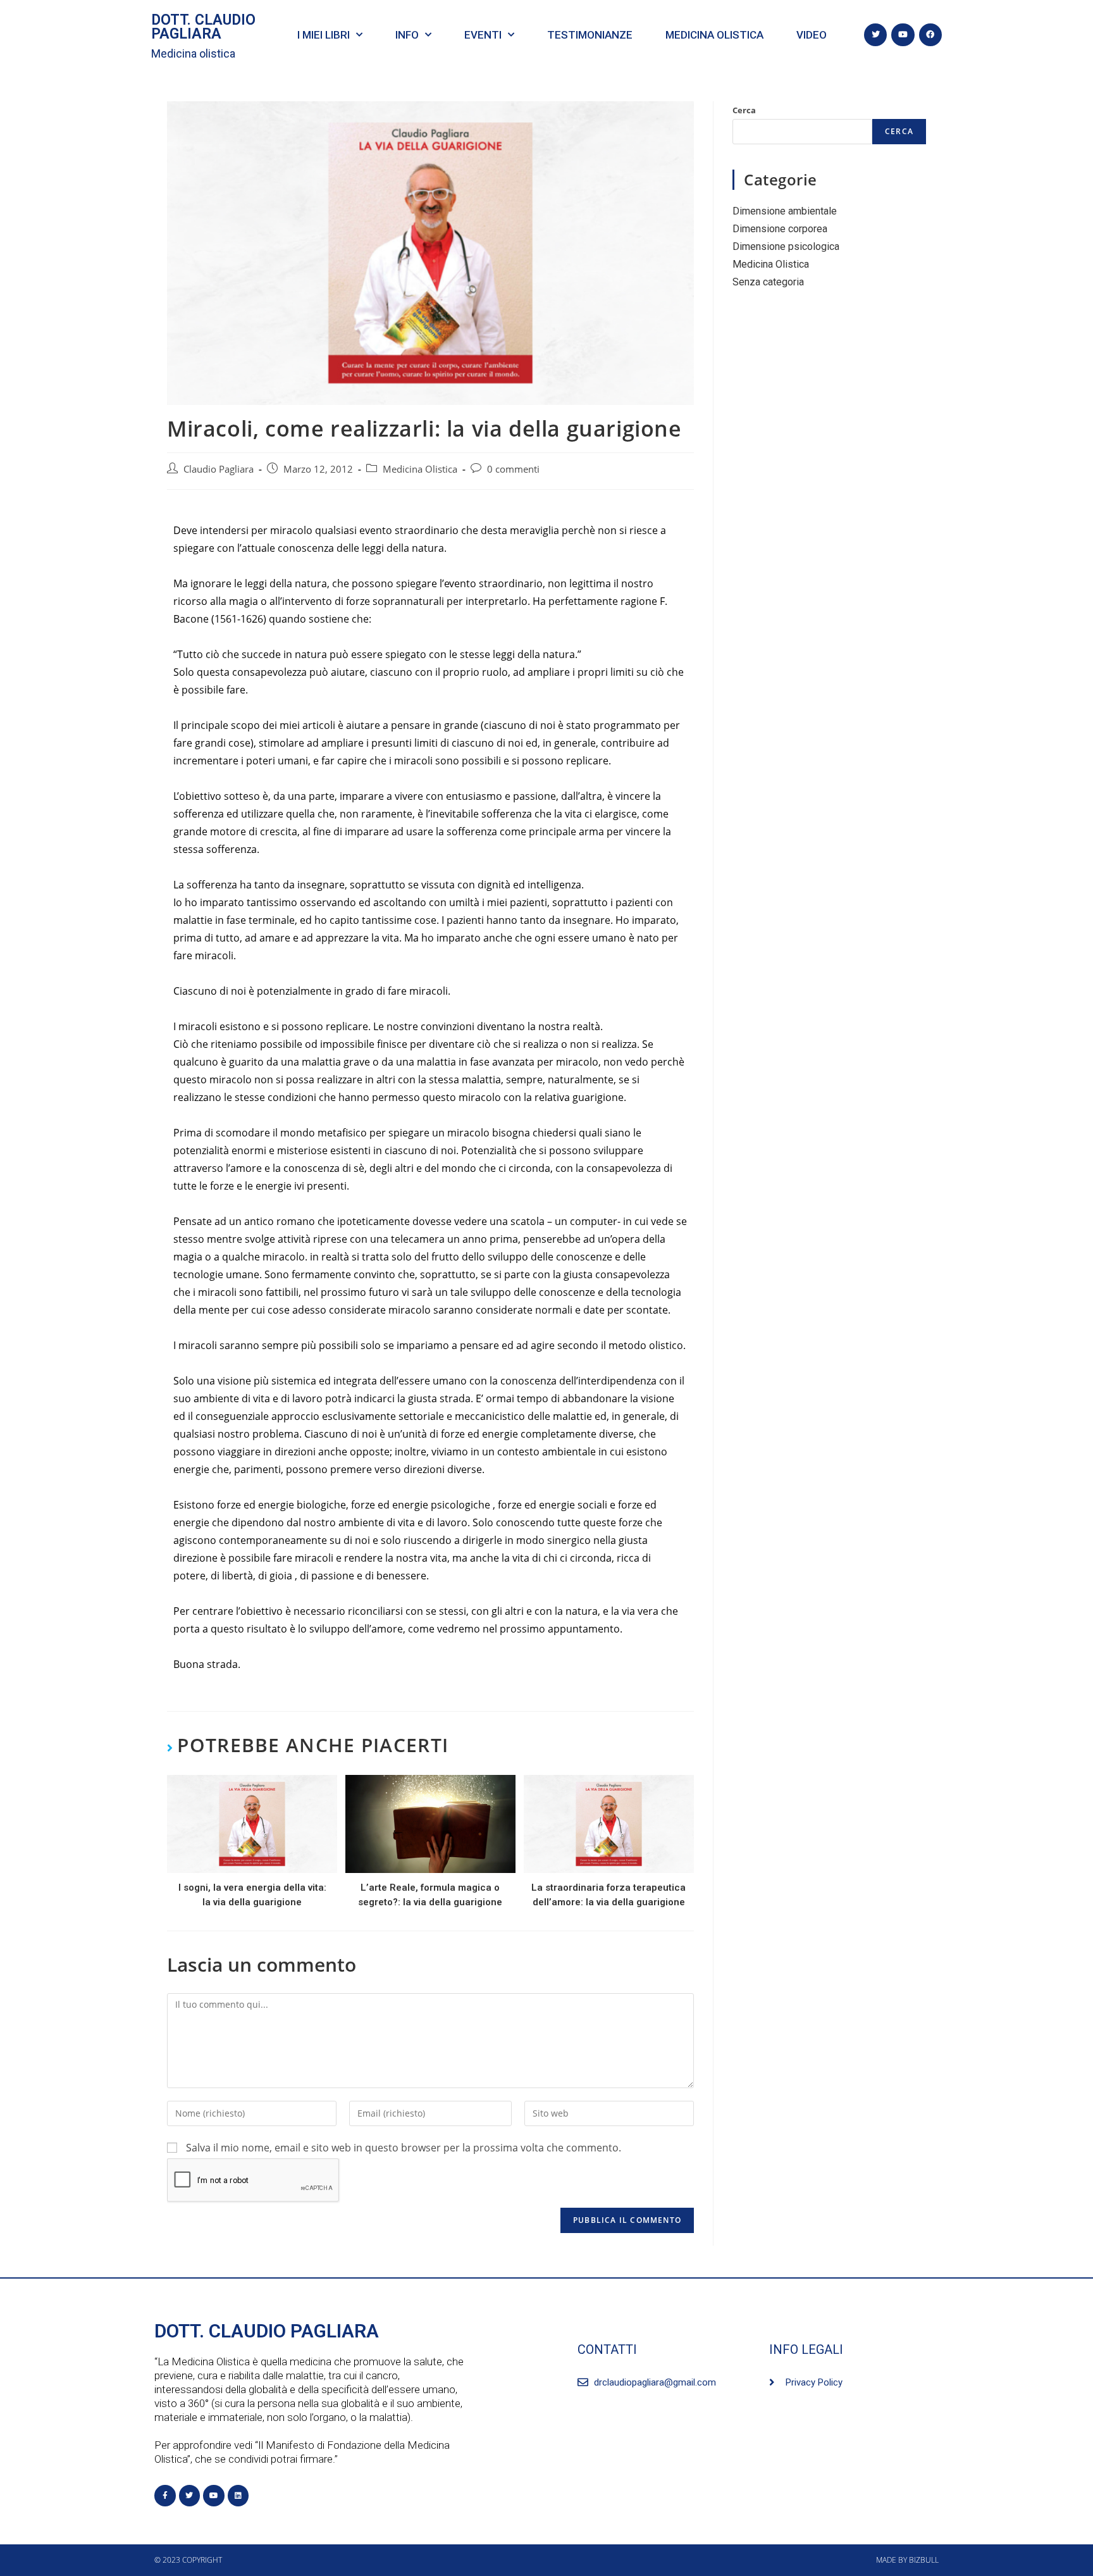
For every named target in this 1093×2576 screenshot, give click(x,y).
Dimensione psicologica (786, 246)
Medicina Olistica (420, 469)
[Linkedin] (238, 2496)
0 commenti (513, 469)
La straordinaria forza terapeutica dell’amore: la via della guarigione (608, 1895)
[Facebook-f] (165, 2496)
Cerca (744, 110)
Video (812, 35)
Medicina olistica (193, 53)
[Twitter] (875, 35)
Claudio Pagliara (219, 469)
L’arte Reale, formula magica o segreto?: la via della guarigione (430, 1895)
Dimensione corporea (780, 229)
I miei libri (324, 35)
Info (407, 35)
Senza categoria (768, 282)
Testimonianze (590, 35)
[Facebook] (930, 35)
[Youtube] (903, 35)
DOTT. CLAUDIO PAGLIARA (203, 27)
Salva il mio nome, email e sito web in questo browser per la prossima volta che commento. (404, 2148)
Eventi (483, 35)
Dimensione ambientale (785, 211)
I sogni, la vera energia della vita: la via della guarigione (252, 1895)
